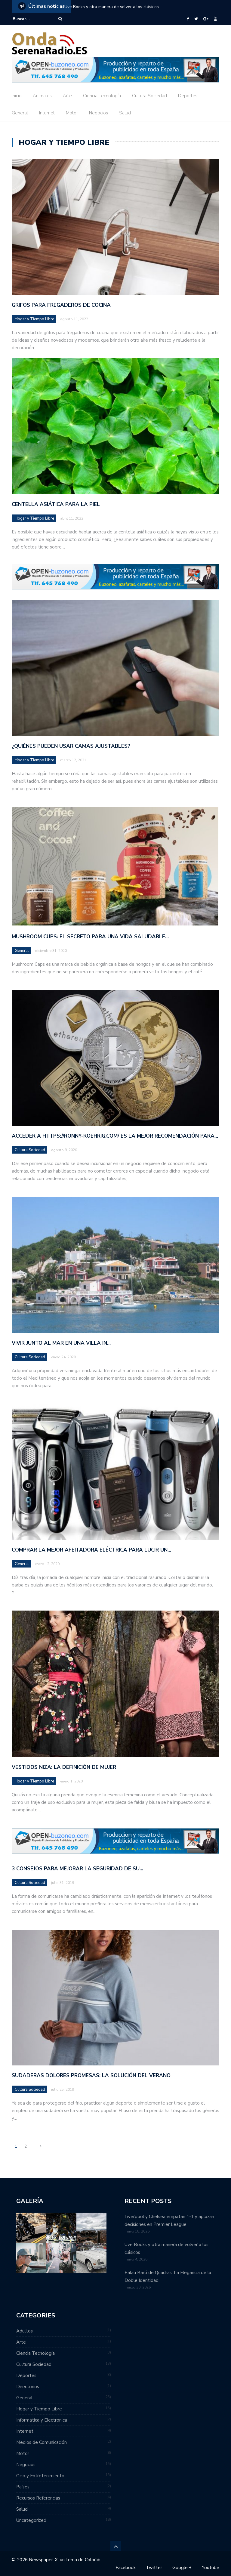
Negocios (99, 113)
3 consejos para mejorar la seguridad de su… (77, 1869)
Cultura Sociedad (149, 96)
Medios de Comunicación (42, 2442)
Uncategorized (31, 2520)
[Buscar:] (31, 19)
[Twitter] (196, 19)
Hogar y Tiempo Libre (34, 319)
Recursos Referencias (38, 2498)
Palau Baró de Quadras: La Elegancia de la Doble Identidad (121, 7)
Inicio (17, 96)
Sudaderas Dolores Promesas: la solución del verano (91, 2076)
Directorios (28, 2387)
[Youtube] (216, 19)
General (20, 113)
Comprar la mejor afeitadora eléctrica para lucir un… (91, 1550)
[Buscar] (60, 19)
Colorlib (93, 2560)
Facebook (126, 2568)
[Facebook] (188, 19)
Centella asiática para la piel (56, 504)
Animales (42, 96)
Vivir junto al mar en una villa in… (61, 1343)
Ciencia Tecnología (102, 96)
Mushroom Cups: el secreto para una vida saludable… (90, 937)
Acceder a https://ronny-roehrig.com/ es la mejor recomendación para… (115, 1136)
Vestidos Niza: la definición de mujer (64, 1767)
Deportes (188, 96)
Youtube (211, 2568)
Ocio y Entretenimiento (40, 2476)
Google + (182, 2568)
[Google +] (206, 19)
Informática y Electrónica (42, 2420)
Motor (72, 113)
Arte (67, 96)
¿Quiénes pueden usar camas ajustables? (71, 746)
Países (23, 2487)
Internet (47, 113)
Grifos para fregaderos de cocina (61, 305)
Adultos (25, 2331)
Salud (125, 113)
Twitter (154, 2568)
